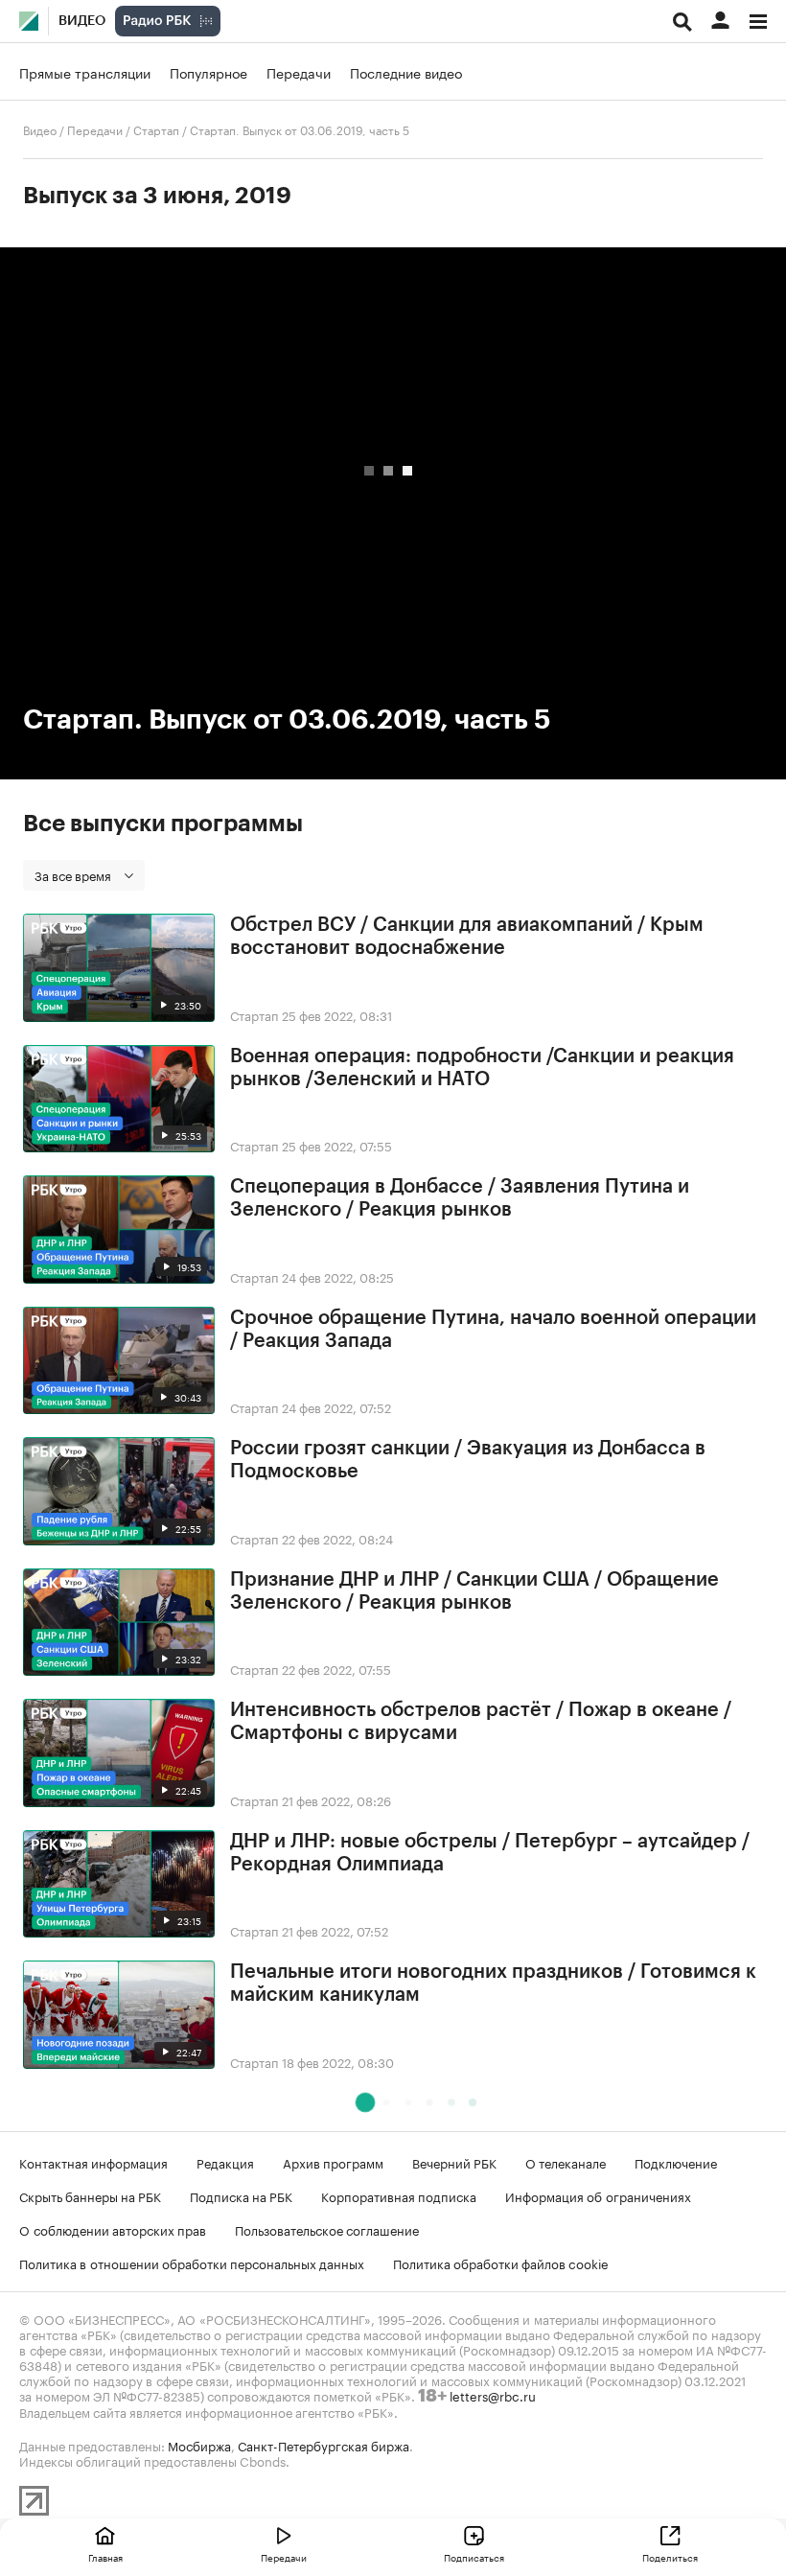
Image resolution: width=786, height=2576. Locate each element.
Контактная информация (93, 2162)
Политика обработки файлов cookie (501, 2263)
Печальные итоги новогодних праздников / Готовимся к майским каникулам (493, 1984)
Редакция (225, 2162)
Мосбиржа (199, 2445)
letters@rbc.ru (493, 2395)
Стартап (156, 129)
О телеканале (566, 2162)
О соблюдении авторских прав (113, 2229)
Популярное (208, 72)
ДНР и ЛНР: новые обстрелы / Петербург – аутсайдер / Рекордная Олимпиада (490, 1853)
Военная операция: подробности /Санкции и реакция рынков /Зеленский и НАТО (482, 1068)
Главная (105, 2557)
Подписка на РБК (241, 2195)
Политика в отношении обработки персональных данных (192, 2263)
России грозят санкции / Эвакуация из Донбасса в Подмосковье (468, 1460)
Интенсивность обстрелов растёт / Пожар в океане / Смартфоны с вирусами (481, 1722)
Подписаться (474, 2557)
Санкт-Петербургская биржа (324, 2445)
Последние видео (406, 72)
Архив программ (333, 2162)
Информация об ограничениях (598, 2195)
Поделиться (670, 2557)
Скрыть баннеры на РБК (90, 2195)
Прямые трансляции (85, 72)
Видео (82, 21)
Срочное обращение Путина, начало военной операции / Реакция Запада (493, 1330)
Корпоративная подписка (399, 2195)
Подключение (676, 2162)
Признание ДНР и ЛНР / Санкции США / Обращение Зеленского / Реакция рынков (474, 1591)
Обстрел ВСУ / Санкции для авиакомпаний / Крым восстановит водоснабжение (467, 937)
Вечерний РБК (454, 2162)
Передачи (299, 72)
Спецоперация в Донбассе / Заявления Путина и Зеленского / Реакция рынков (460, 1198)
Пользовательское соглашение (327, 2229)
